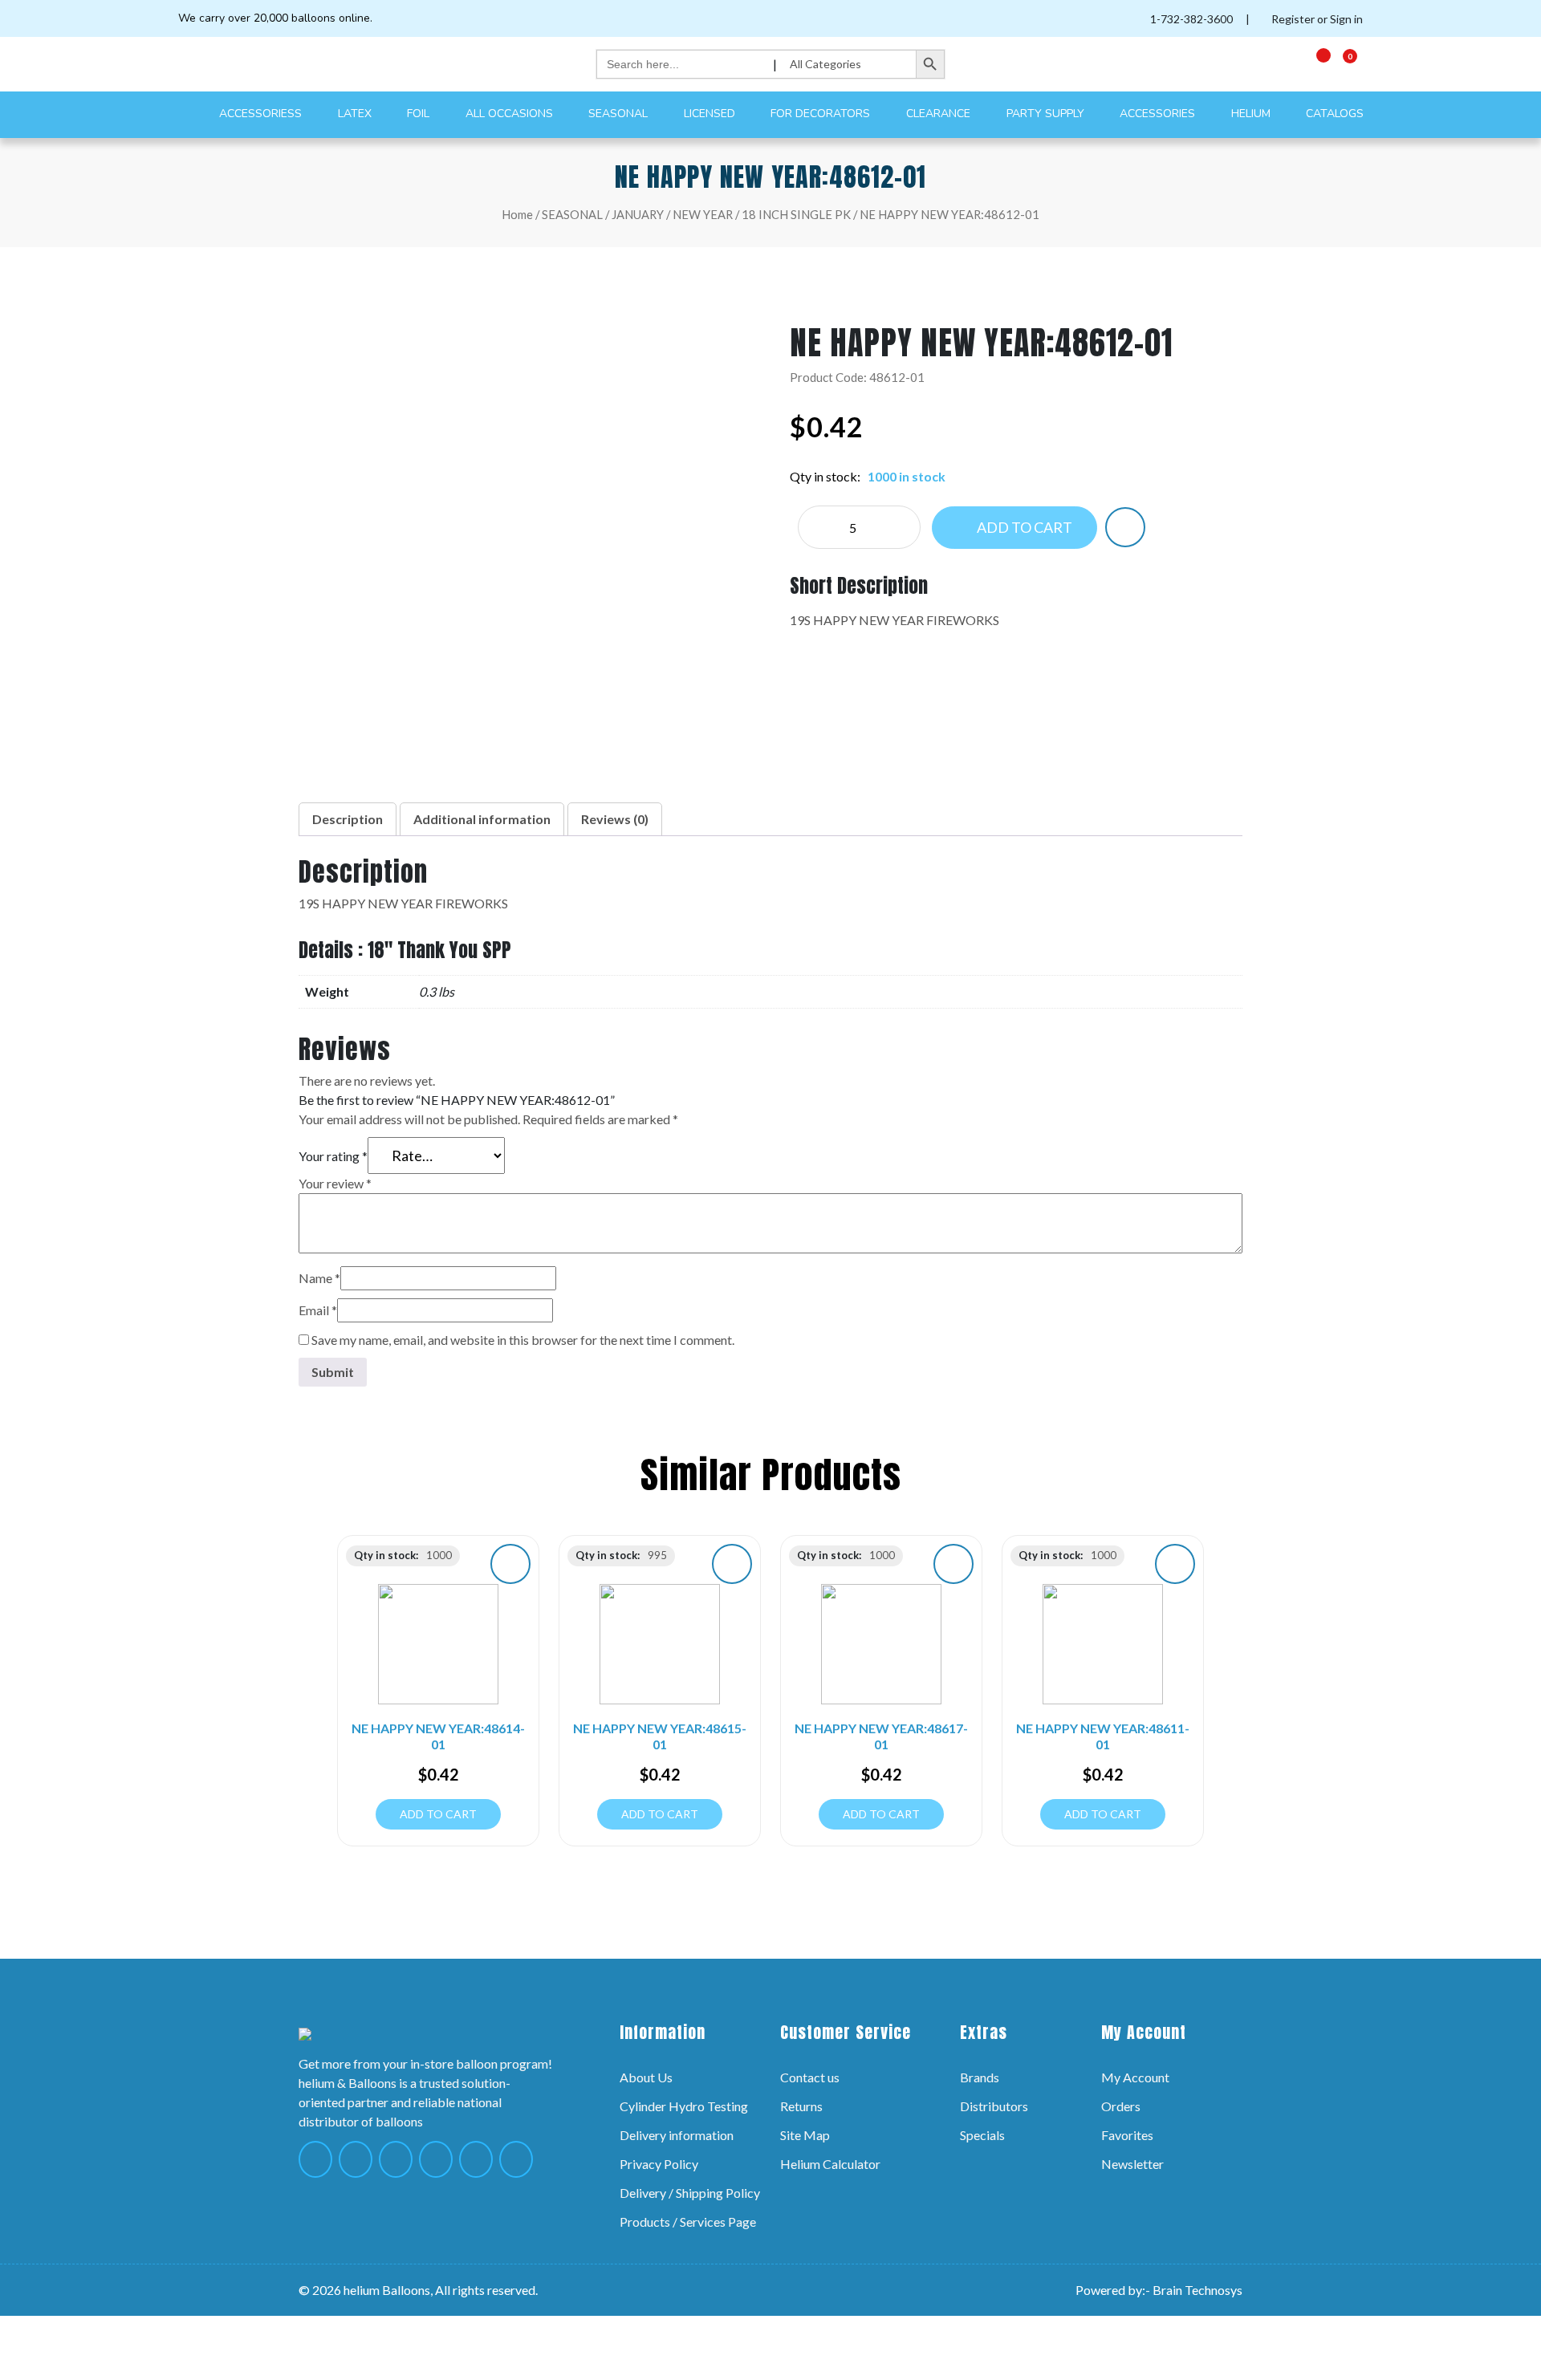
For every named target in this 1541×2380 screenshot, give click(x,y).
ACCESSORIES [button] (1159, 114)
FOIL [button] (420, 114)
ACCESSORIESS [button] (262, 114)
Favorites (1127, 2135)
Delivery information (677, 2135)
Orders (1121, 2106)
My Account (1135, 2077)
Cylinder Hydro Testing (684, 2106)
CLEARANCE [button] (940, 114)
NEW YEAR (703, 214)
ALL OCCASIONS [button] (511, 114)
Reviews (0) (615, 819)
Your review (335, 1183)
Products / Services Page (688, 2222)
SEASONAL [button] (620, 114)
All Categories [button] (827, 64)
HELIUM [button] (1252, 114)
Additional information (482, 819)
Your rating (333, 1156)
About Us (646, 2077)
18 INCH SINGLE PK (796, 214)
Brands (980, 2077)
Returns (801, 2106)
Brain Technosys (1197, 2290)
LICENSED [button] (711, 114)
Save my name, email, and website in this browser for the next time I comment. (523, 1340)
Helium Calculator (830, 2164)
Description (348, 819)
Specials (982, 2135)
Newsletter (1132, 2164)
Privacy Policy (659, 2164)
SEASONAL (572, 214)
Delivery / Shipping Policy (690, 2193)
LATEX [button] (356, 114)
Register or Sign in (1316, 19)
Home (517, 214)
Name (319, 1278)
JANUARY (638, 214)
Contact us (810, 2077)
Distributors (994, 2106)
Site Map (805, 2135)
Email (318, 1310)
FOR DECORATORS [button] (822, 114)
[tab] (348, 819)
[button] (1125, 527)
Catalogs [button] (1336, 114)
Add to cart (1023, 527)
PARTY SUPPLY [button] (1047, 114)
